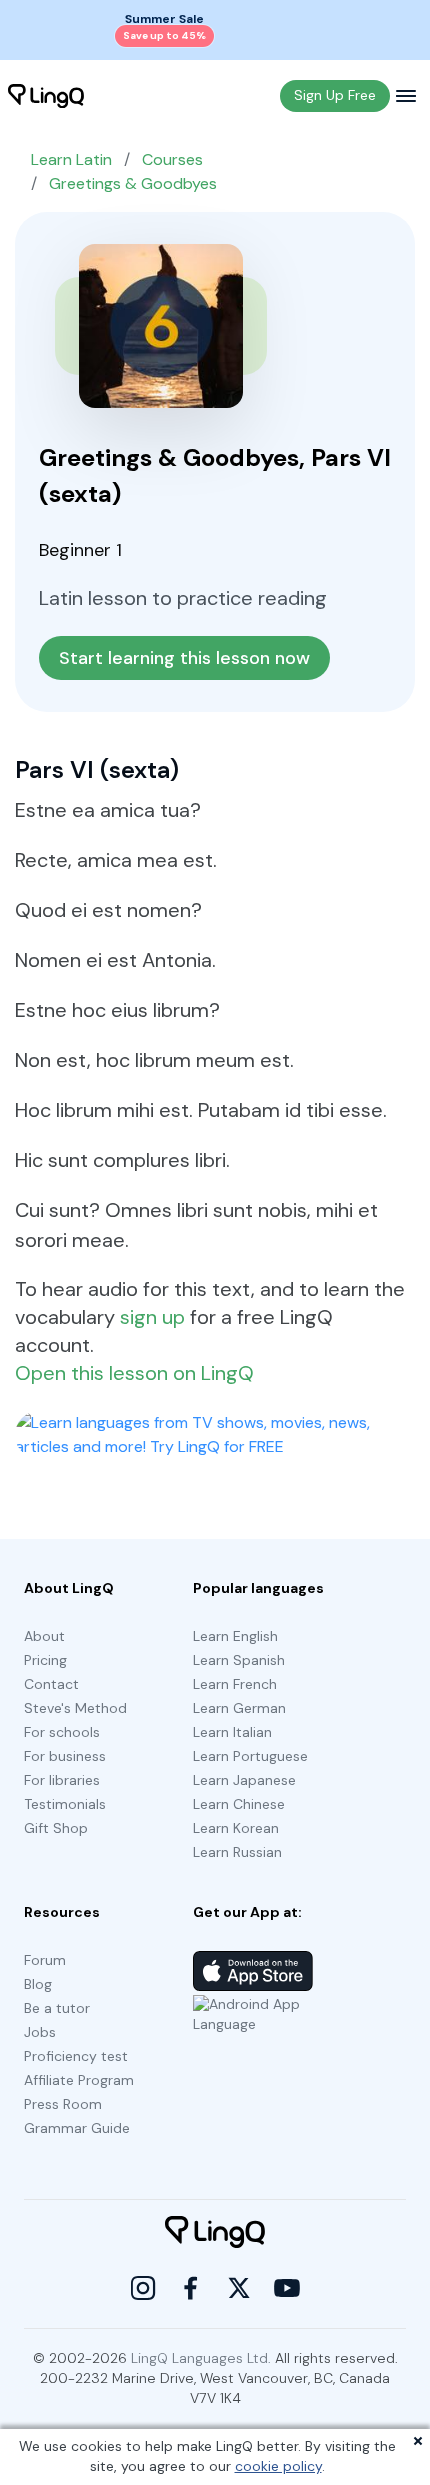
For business (65, 1756)
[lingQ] (46, 96)
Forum (45, 1960)
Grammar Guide (77, 2128)
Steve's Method (75, 1708)
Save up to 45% (164, 35)
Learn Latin (71, 159)
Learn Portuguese (250, 1756)
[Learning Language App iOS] (253, 1971)
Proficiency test (76, 2056)
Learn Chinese (239, 1804)
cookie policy (278, 2466)
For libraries (62, 1780)
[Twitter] (239, 2288)
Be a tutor (57, 2008)
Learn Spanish (239, 1660)
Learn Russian (237, 1852)
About (44, 1636)
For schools (62, 1732)
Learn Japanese (244, 1780)
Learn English (235, 1636)
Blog (38, 1984)
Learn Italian (232, 1732)
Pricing (45, 1660)
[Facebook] (191, 2288)
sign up (152, 1317)
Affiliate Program (79, 2080)
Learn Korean (236, 1828)
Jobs (40, 2032)
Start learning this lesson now (184, 658)
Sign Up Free (335, 95)
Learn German (239, 1708)
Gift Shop (56, 1828)
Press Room (63, 2104)
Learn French (235, 1684)
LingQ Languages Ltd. (201, 2358)
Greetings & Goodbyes (133, 183)
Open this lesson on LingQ (134, 1373)
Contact (51, 1684)
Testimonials (65, 1804)
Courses (172, 159)
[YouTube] (287, 2288)
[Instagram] (143, 2288)
